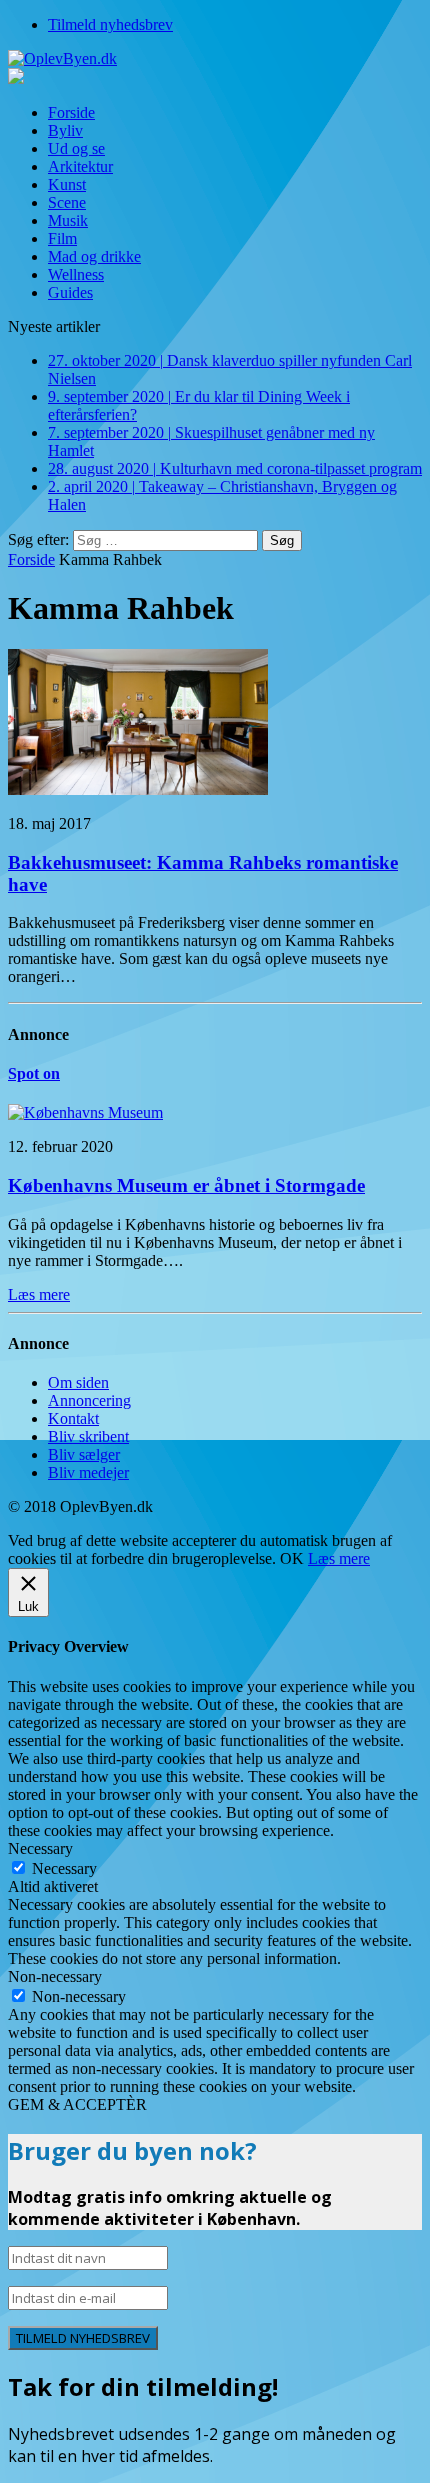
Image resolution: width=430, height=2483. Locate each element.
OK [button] (292, 1558)
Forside (71, 112)
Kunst (67, 184)
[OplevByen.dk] (215, 59)
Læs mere (339, 1558)
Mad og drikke (94, 256)
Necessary (64, 1868)
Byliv (65, 130)
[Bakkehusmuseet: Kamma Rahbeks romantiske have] (138, 789)
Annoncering (89, 1400)
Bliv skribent (88, 1436)
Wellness (76, 274)
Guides (70, 292)
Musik (68, 220)
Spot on (34, 1073)
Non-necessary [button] (55, 1976)
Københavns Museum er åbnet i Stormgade (186, 1185)
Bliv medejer (88, 1472)
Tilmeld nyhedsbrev (110, 24)
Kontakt (73, 1418)
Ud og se (76, 148)
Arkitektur (80, 166)
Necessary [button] (40, 1848)
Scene (67, 202)
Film (62, 238)
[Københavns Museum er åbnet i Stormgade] (85, 1112)
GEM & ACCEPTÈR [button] (77, 2104)
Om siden (78, 1382)
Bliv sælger (84, 1454)
